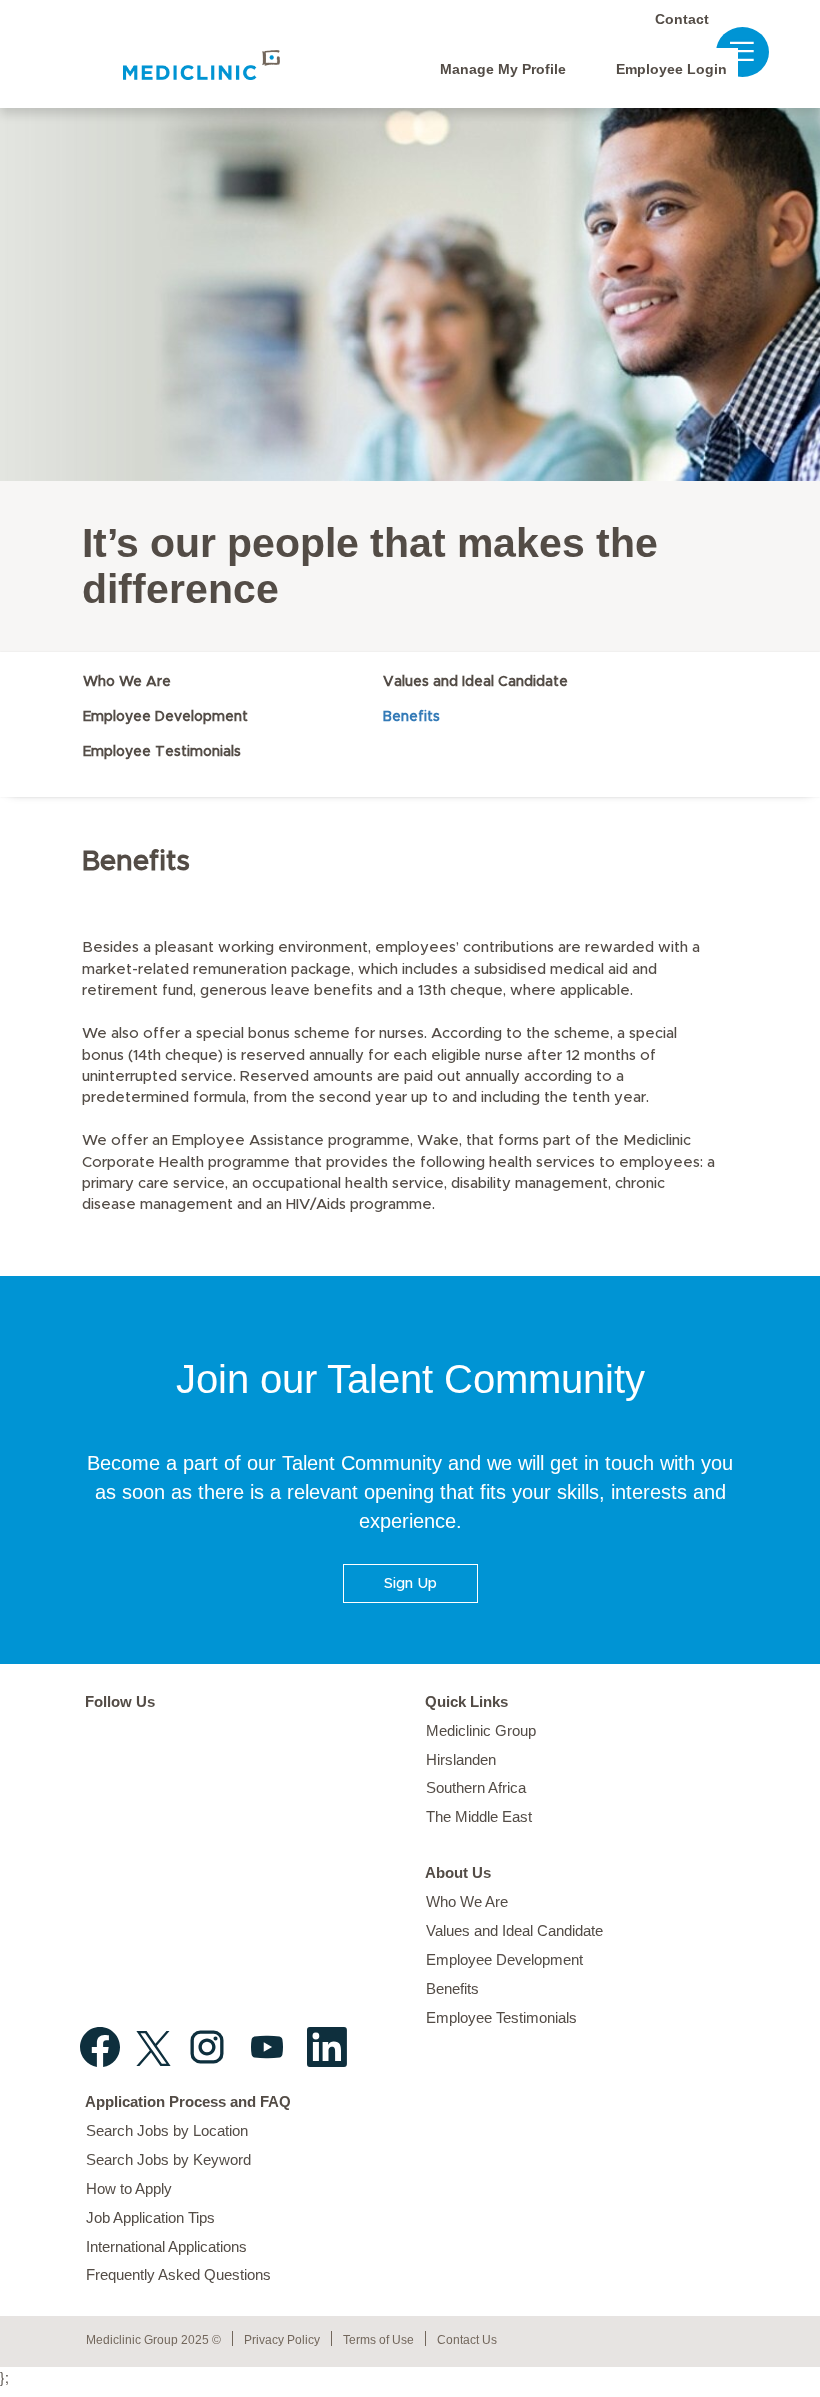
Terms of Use (378, 2340)
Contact (682, 19)
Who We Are (127, 682)
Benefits (411, 717)
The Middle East (479, 1816)
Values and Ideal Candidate (475, 682)
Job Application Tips (150, 2217)
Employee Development (165, 717)
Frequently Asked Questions (178, 2274)
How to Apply (129, 2188)
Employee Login (671, 69)
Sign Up (410, 1583)
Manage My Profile (503, 69)
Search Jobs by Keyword (168, 2159)
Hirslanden (461, 1759)
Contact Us (467, 2340)
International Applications (166, 2246)
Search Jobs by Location (167, 2130)
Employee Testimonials (162, 752)
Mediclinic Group (481, 1730)
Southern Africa (476, 1787)
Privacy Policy (282, 2340)
